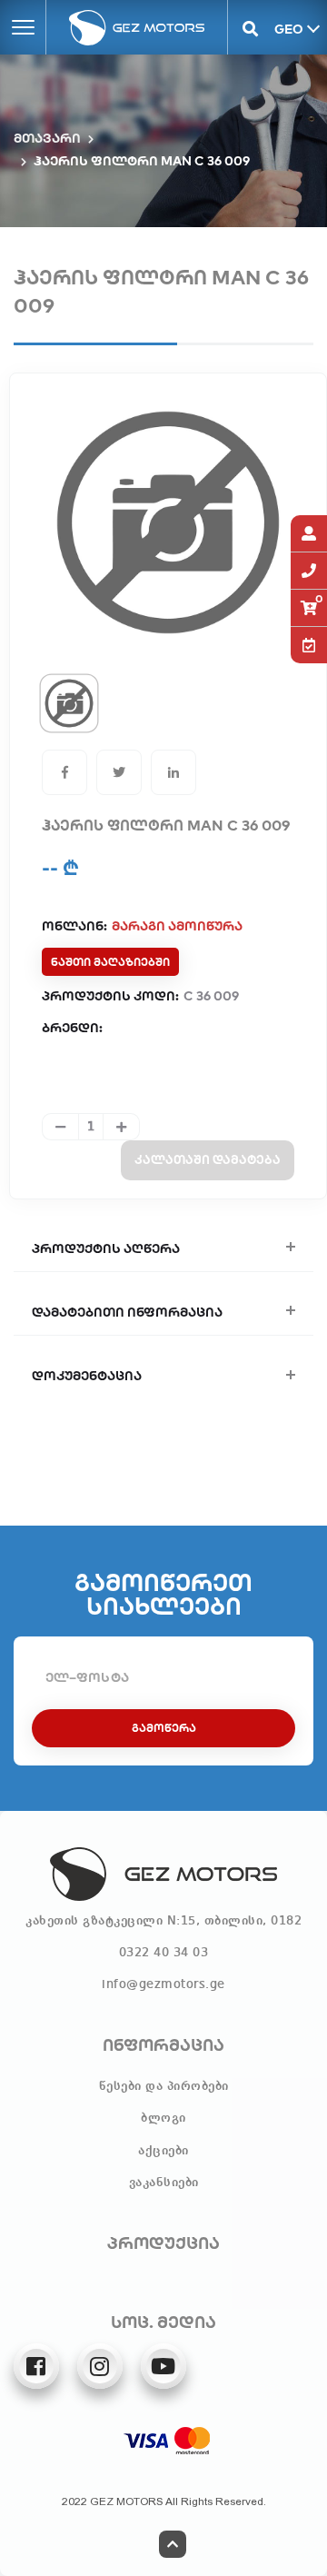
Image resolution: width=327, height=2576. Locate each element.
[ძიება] (250, 27)
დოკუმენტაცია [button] (87, 1376)
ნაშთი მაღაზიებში (110, 962)
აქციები (163, 2151)
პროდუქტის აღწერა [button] (106, 1248)
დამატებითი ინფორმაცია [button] (127, 1312)
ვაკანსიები (164, 2183)
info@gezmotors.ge (163, 1984)
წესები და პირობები (164, 2086)
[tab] (69, 703)
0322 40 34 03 (164, 1953)
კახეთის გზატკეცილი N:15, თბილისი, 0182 (163, 1921)
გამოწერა (164, 1728)
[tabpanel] (168, 522)
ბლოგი (163, 2118)
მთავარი (47, 138)
